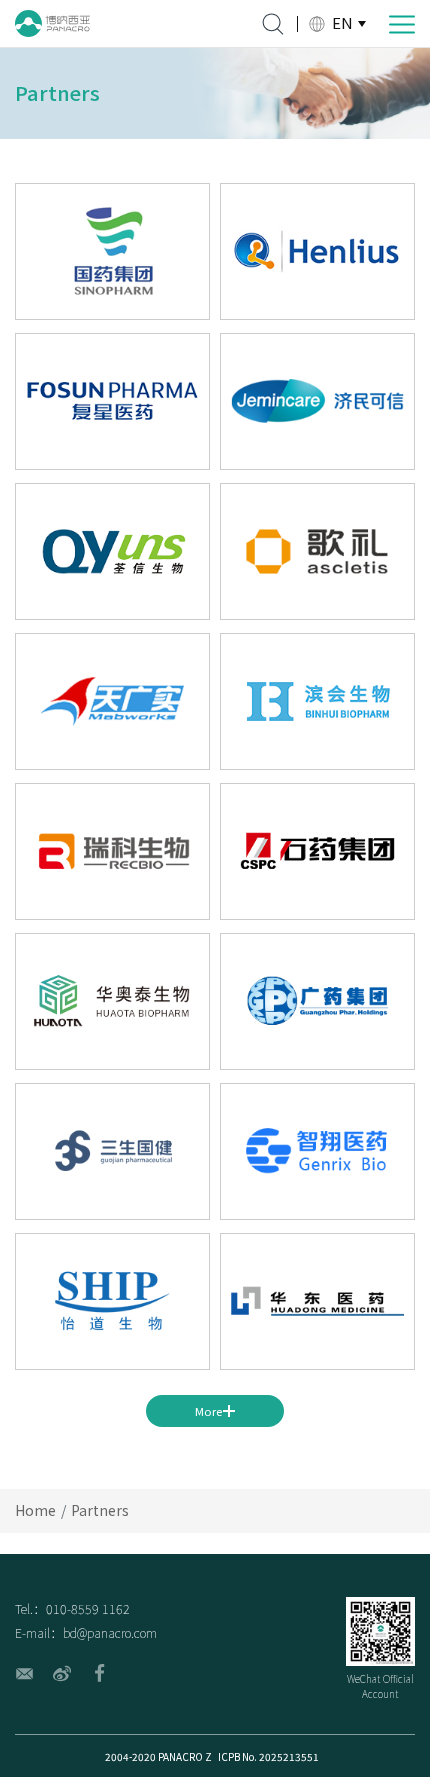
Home (35, 1510)
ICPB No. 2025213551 (268, 1756)
